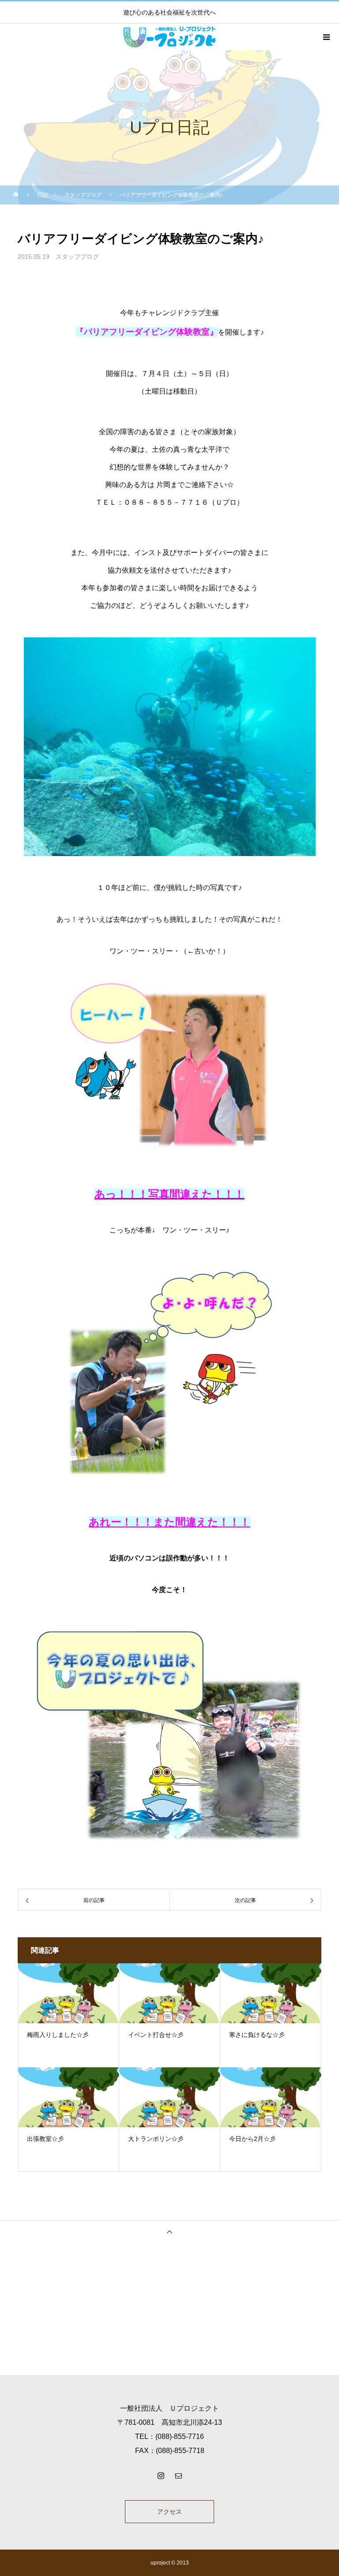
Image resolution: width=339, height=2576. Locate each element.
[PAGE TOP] (169, 2232)
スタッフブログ (77, 257)
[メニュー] (326, 37)
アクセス (169, 2512)
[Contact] (178, 2475)
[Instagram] (161, 2475)
